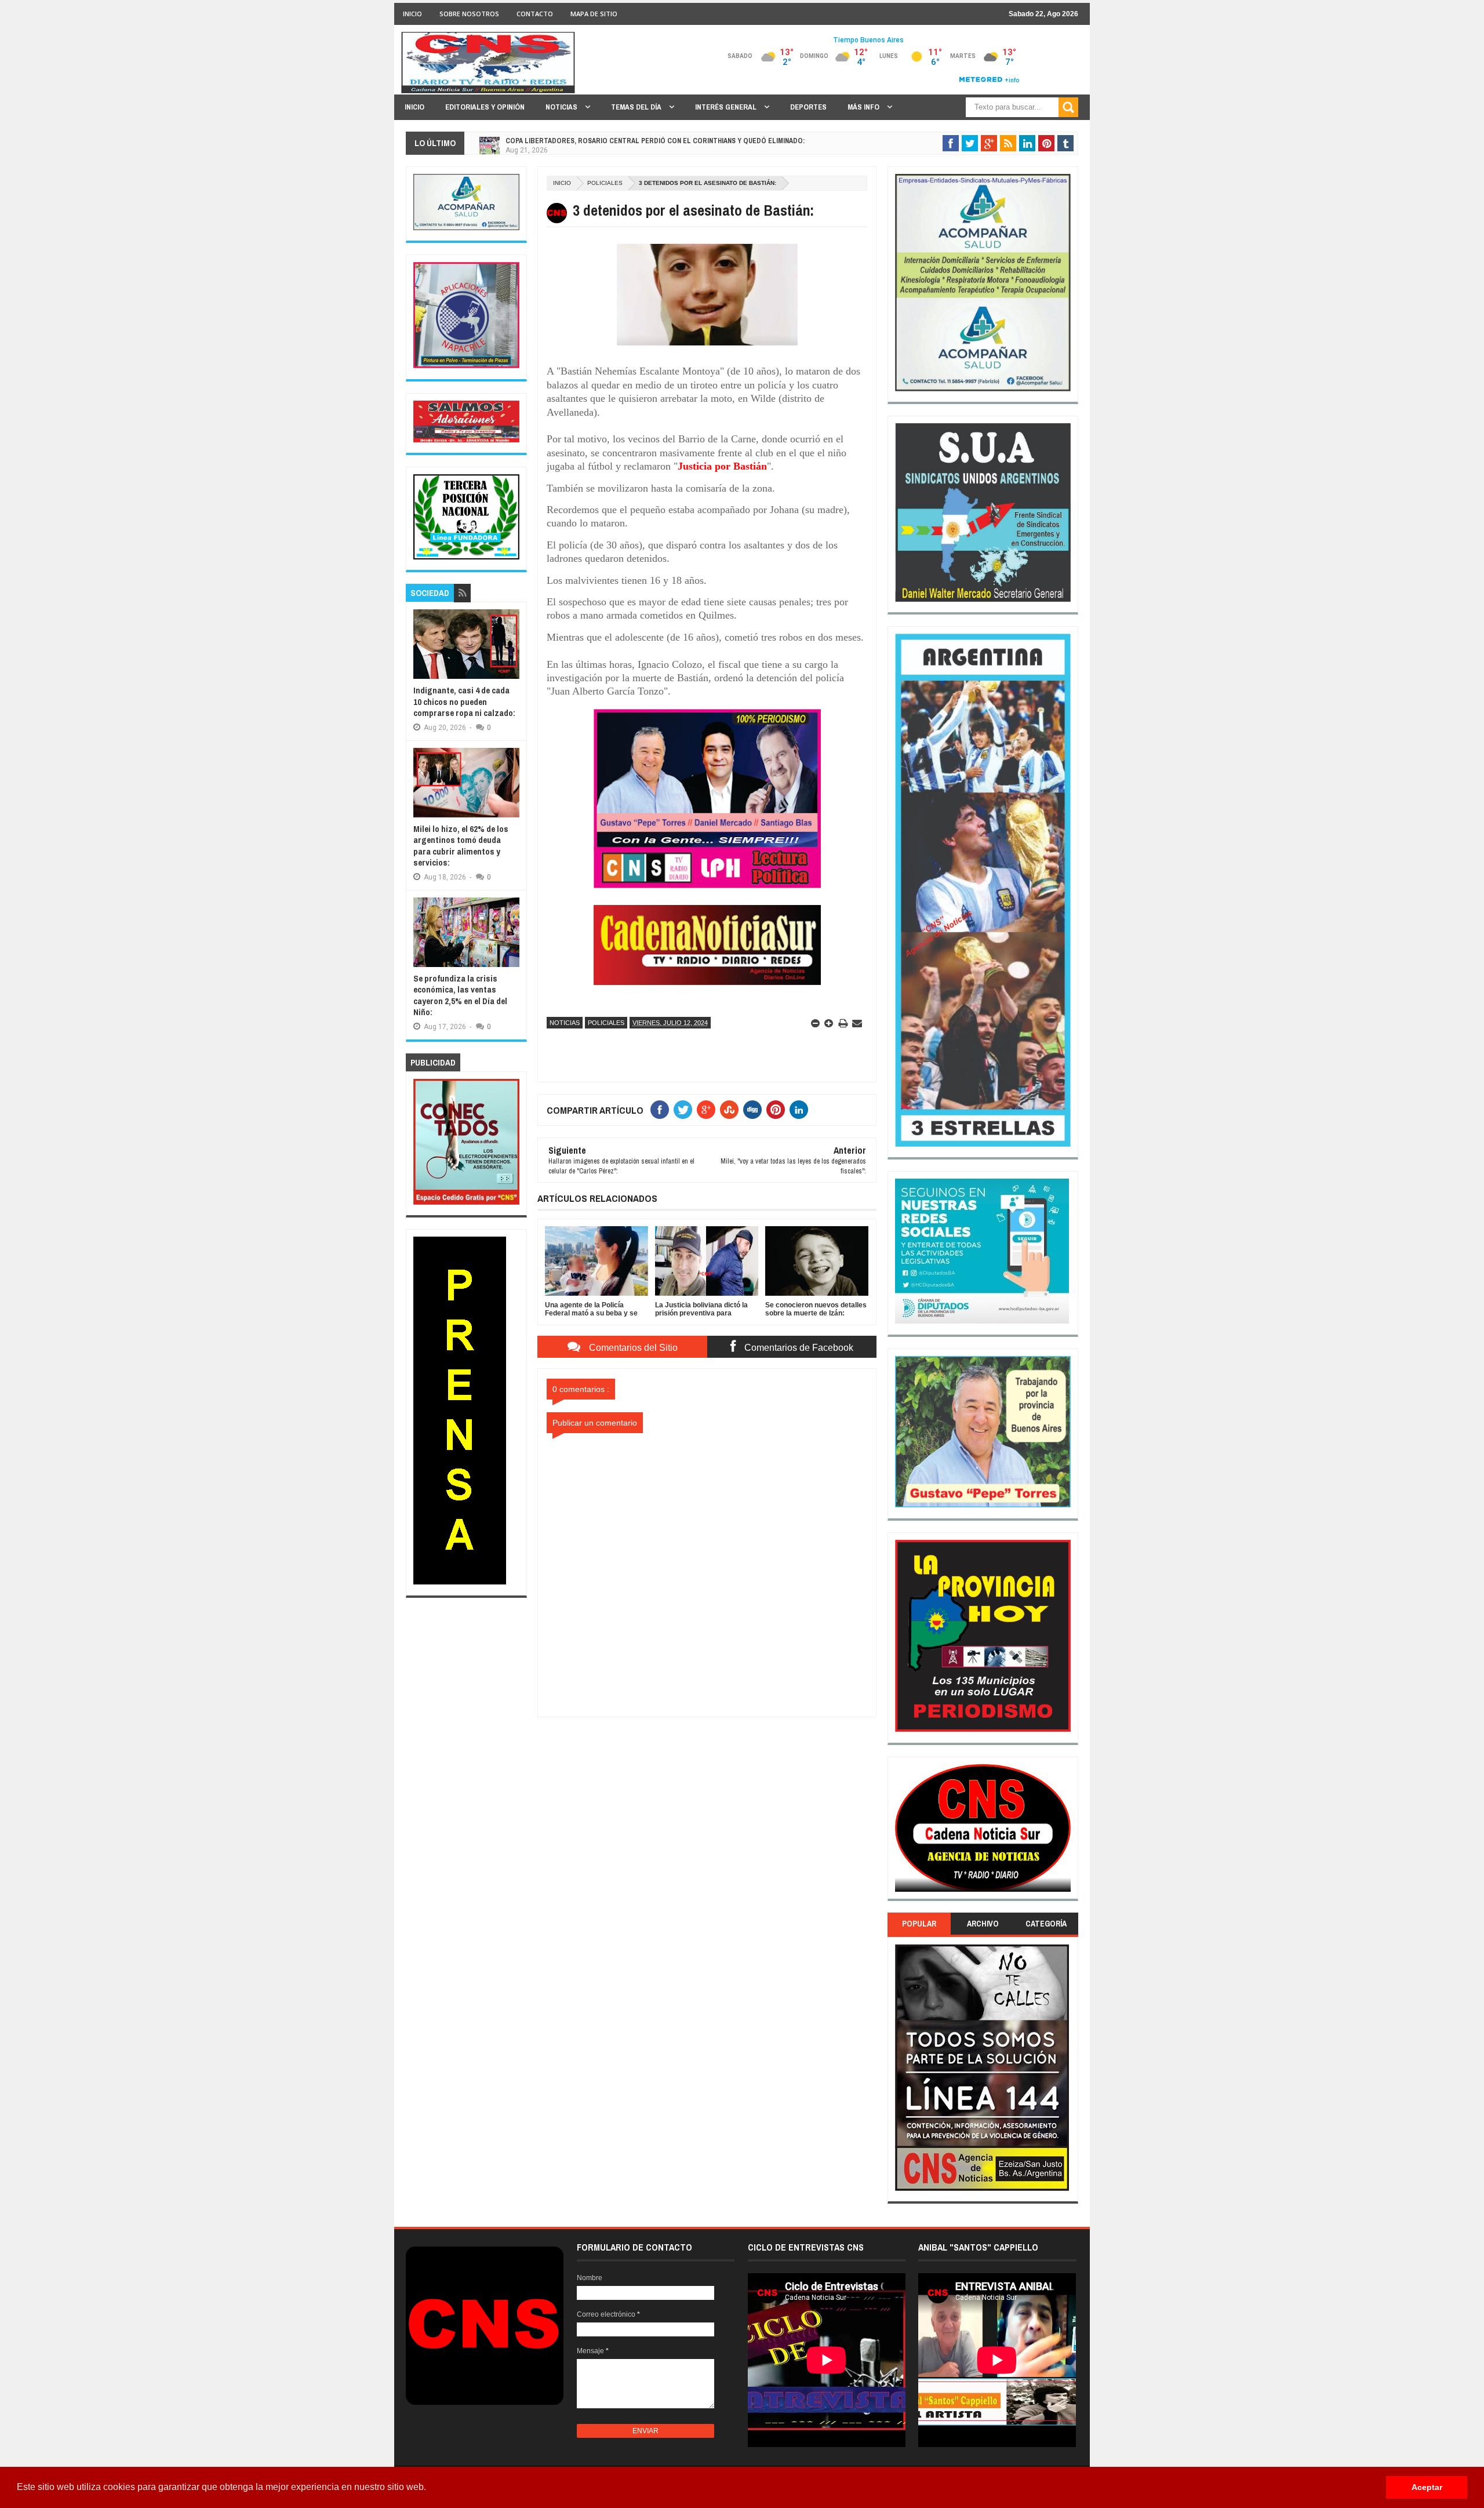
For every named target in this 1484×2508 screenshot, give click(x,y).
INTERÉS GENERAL (727, 107)
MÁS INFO (864, 107)
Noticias (565, 1023)
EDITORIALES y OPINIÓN (485, 107)
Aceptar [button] (1427, 2487)
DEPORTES (808, 107)
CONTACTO (535, 14)
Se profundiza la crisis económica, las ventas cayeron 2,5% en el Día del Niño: (460, 995)
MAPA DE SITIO (594, 14)
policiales (605, 183)
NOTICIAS (562, 107)
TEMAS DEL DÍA (637, 107)
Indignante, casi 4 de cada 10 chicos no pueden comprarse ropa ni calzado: (464, 701)
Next (1064, 1832)
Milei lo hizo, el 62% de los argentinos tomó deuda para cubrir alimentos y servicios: (461, 846)
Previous (902, 1832)
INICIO (412, 14)
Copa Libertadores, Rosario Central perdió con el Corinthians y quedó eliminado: (655, 139)
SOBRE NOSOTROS (469, 14)
